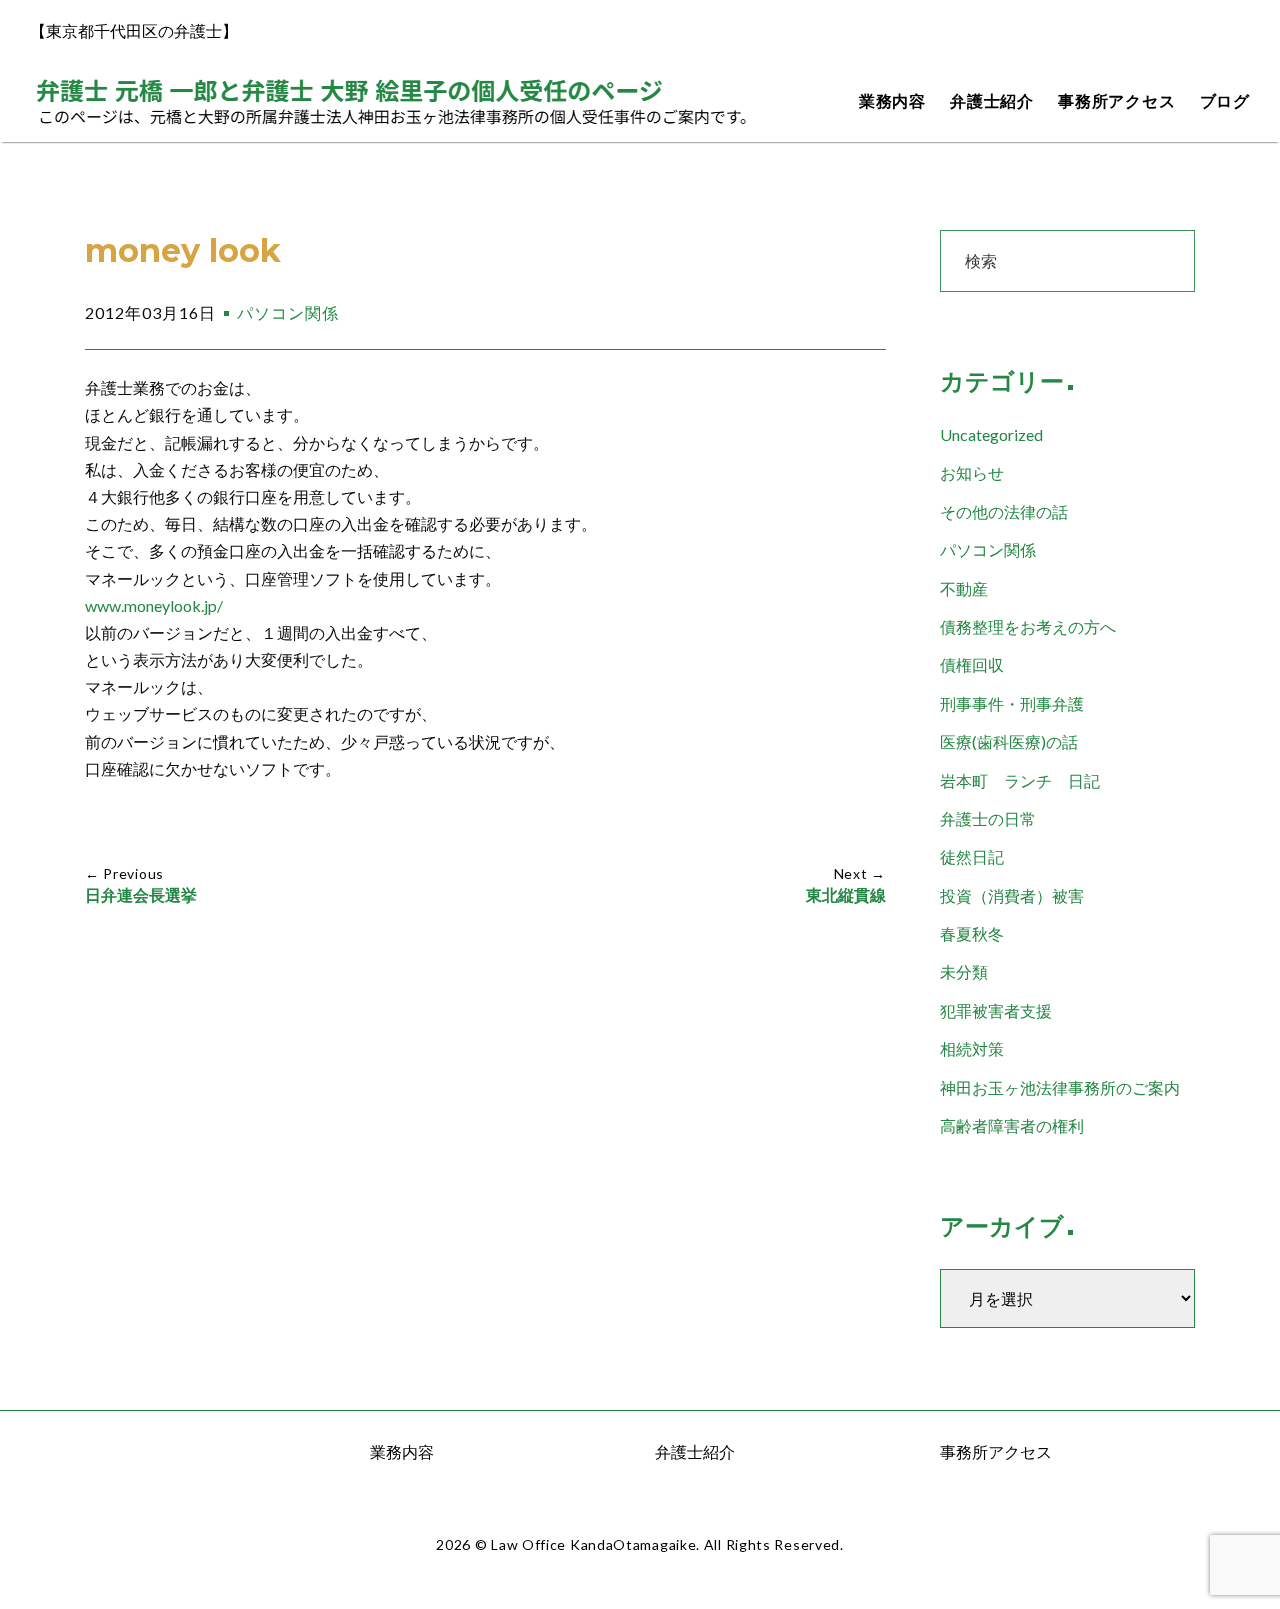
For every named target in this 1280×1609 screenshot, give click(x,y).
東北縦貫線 (846, 895)
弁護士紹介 (992, 101)
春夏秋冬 (972, 933)
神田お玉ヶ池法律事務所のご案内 (1060, 1087)
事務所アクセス (1117, 101)
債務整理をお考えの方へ (1028, 626)
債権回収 (972, 664)
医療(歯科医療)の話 (1009, 741)
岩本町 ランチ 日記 (1020, 780)
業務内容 (892, 101)
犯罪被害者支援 (996, 1010)
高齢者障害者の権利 (1012, 1125)
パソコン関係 (288, 312)
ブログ (1225, 101)
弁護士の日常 (988, 818)
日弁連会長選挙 (141, 895)
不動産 (964, 588)
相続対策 (972, 1048)
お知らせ (972, 472)
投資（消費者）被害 (1012, 895)
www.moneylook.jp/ (154, 605)
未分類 (964, 971)
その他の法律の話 (1004, 511)
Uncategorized (991, 434)
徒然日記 (972, 856)
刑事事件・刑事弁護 (1012, 703)
